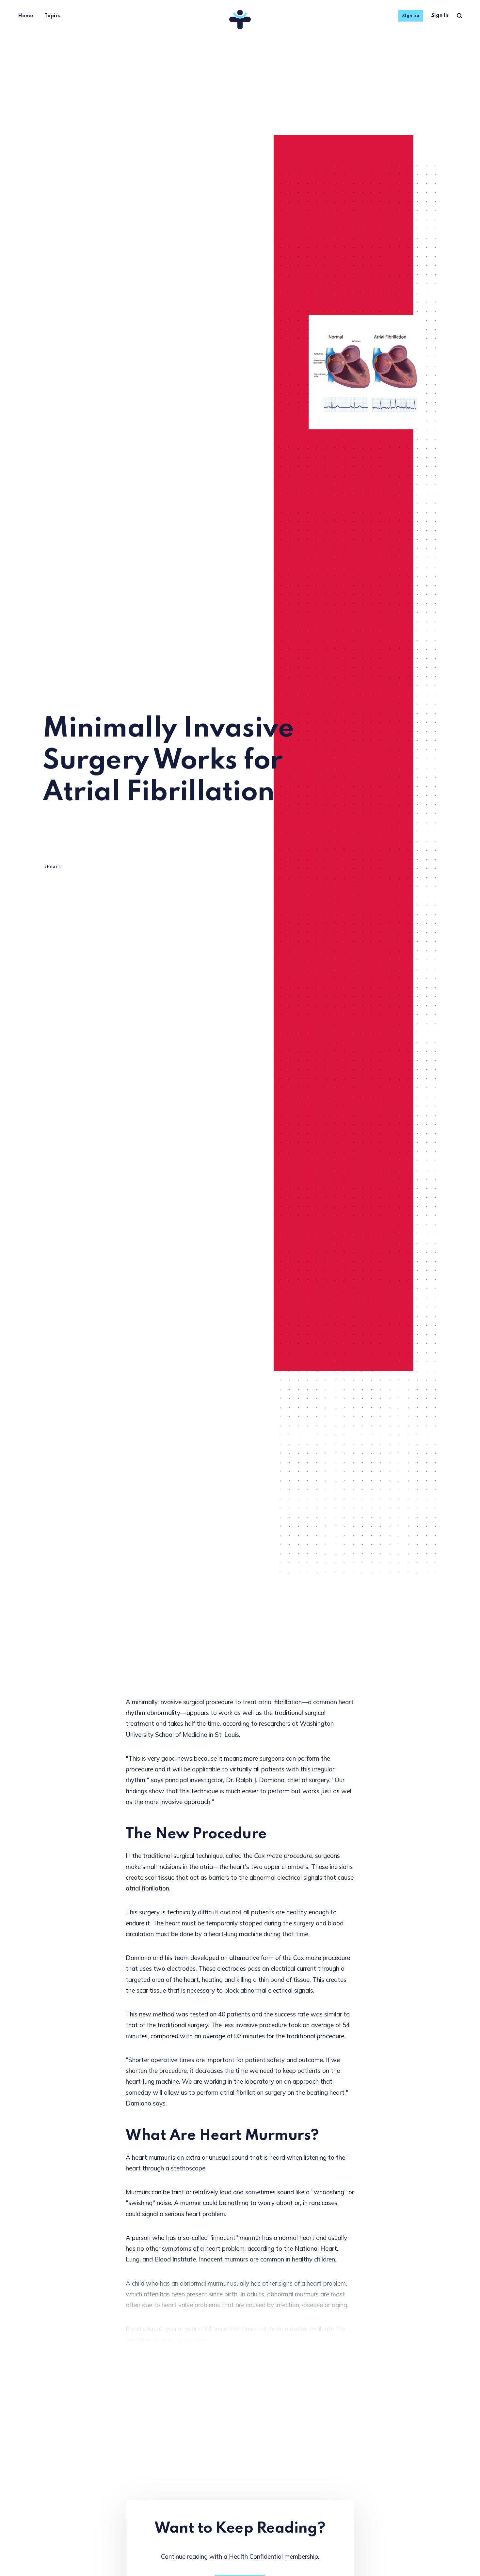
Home (25, 16)
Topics (52, 16)
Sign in (440, 16)
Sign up (411, 16)
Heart (54, 867)
